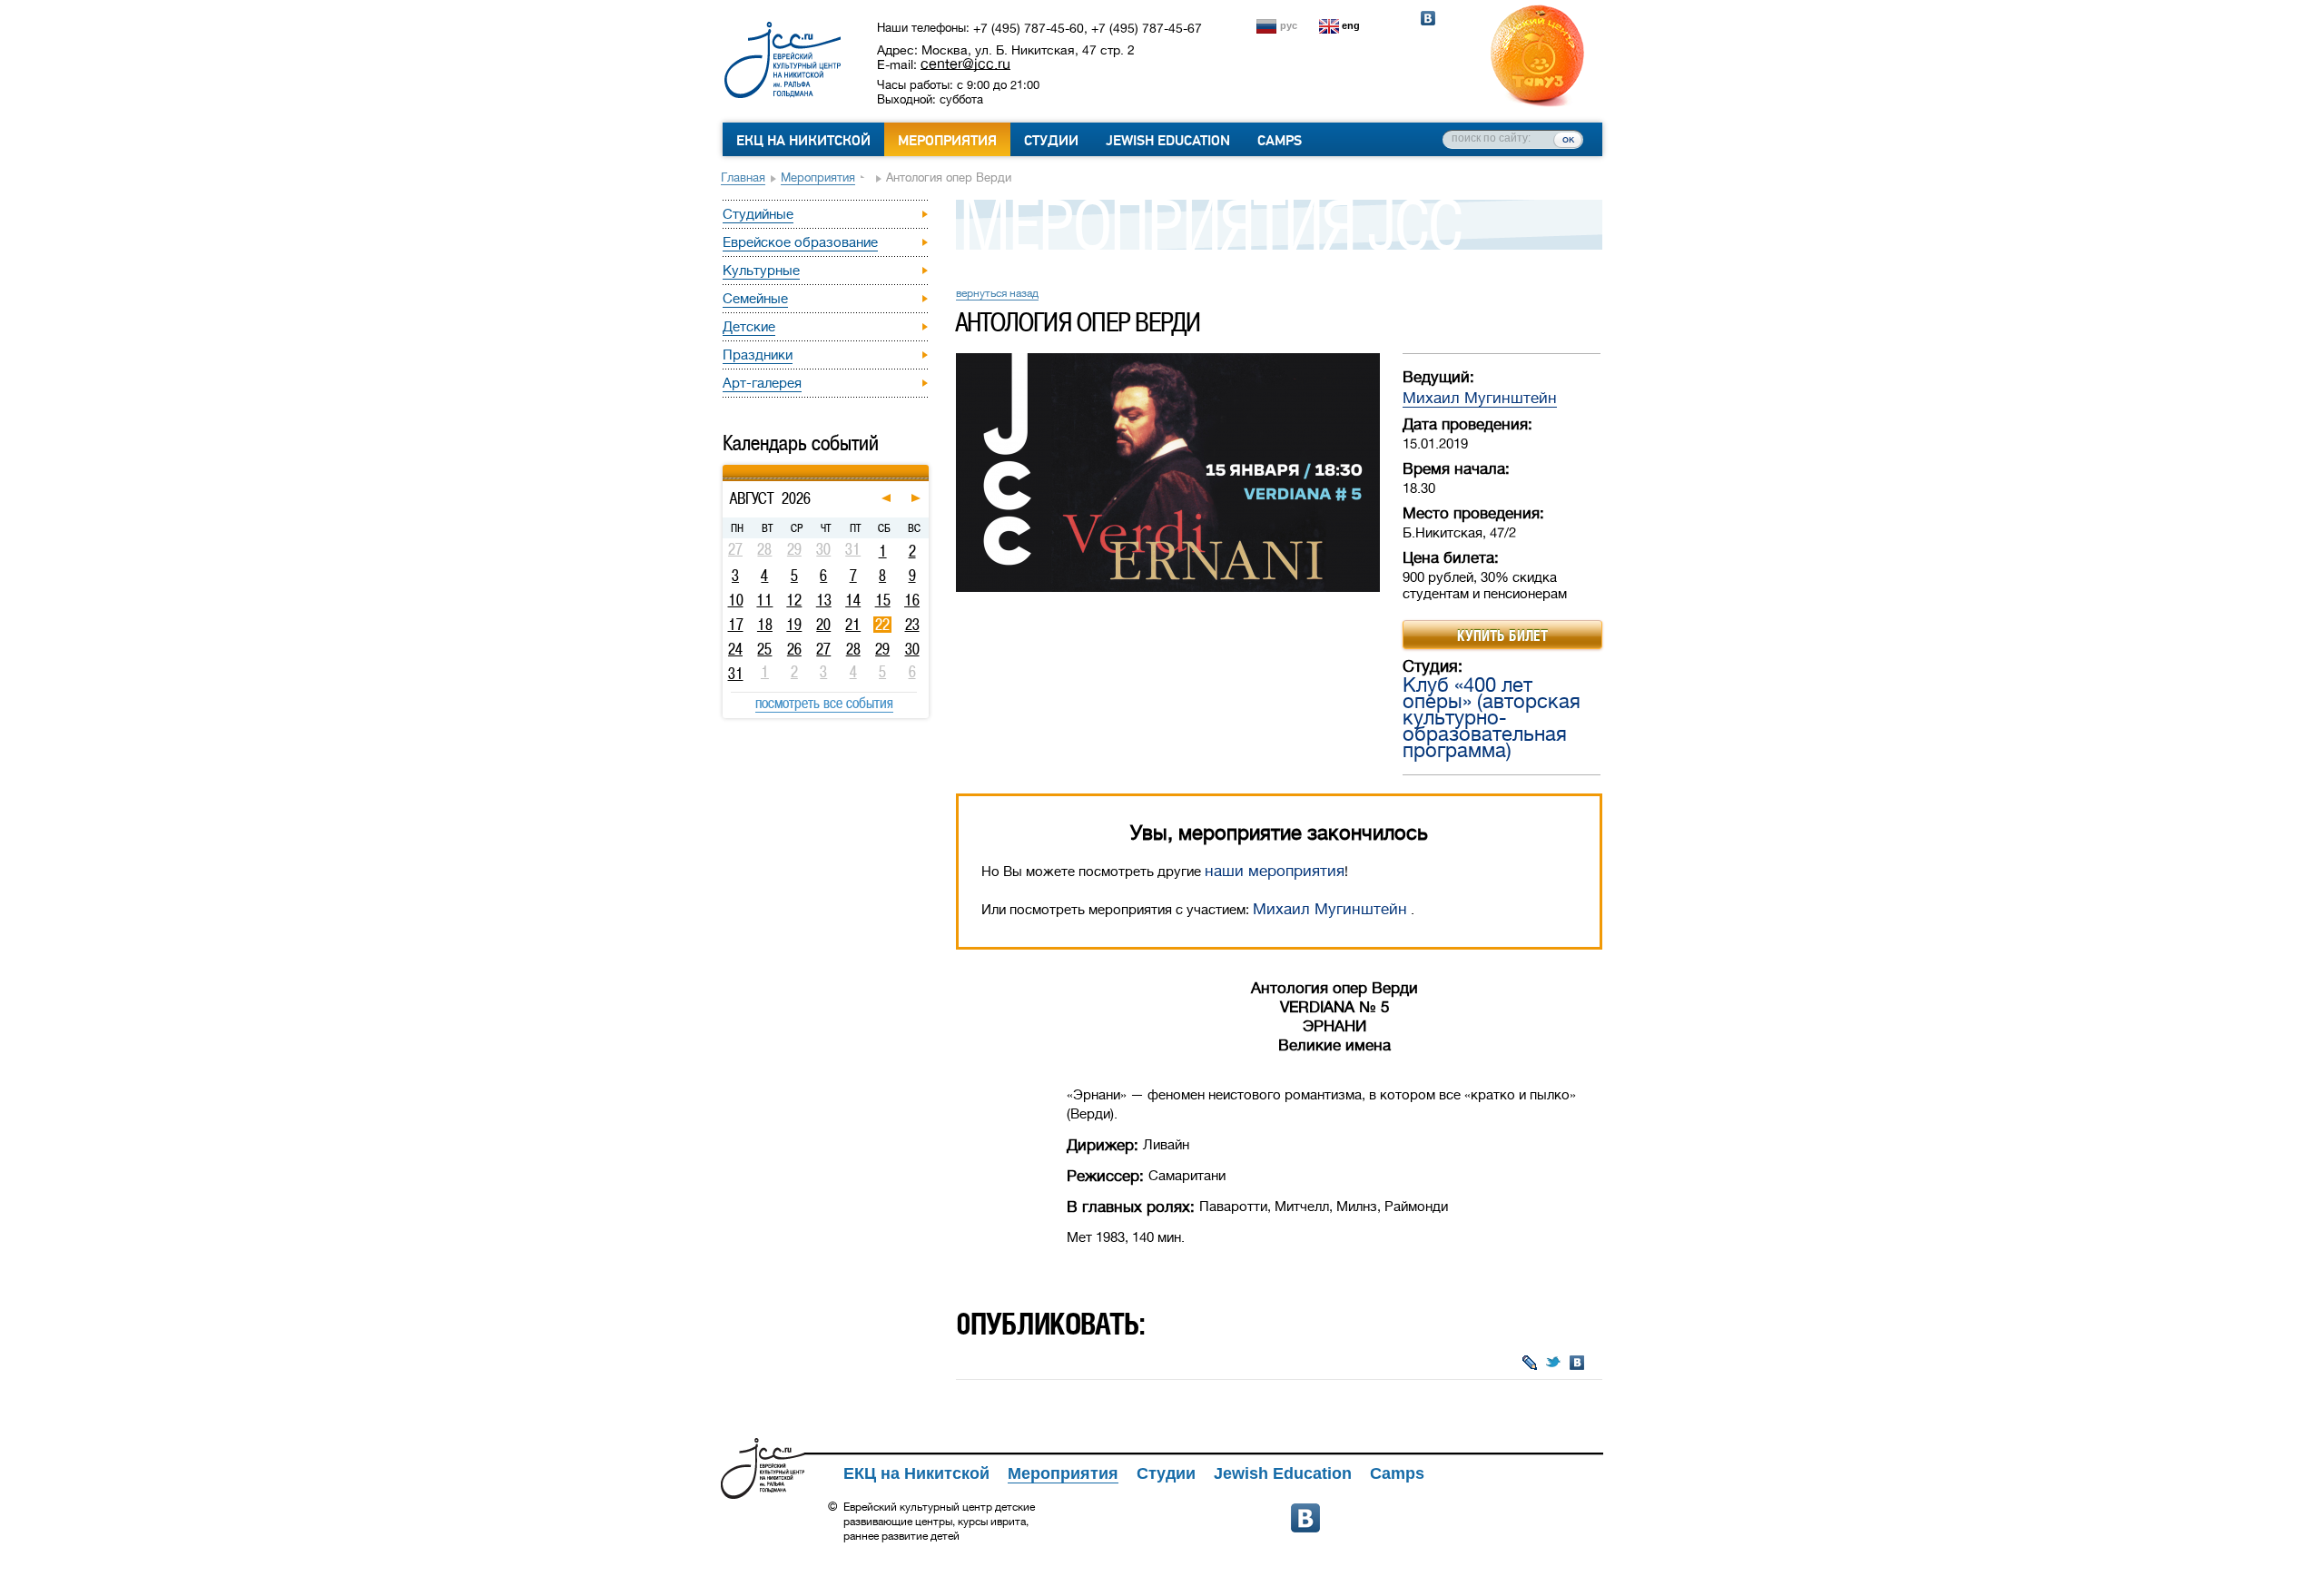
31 (736, 674)
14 (853, 600)
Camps (1280, 141)
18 (765, 625)
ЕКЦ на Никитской (803, 141)
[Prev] (725, 468)
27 (823, 649)
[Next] (926, 468)
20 (823, 625)
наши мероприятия (1275, 871)
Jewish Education (1168, 141)
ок (1568, 139)
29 (882, 649)
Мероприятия (947, 141)
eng (1351, 25)
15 (883, 600)
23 (912, 625)
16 (912, 600)
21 (853, 625)
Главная (743, 177)
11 (764, 600)
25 (764, 649)
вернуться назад (997, 293)
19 (794, 625)
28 (853, 649)
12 (794, 600)
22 (882, 625)
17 (736, 625)
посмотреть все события (824, 703)
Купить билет (1502, 635)
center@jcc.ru (965, 64)
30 (912, 649)
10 (736, 600)
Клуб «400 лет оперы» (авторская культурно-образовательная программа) (1492, 718)
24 (735, 649)
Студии (1051, 141)
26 (794, 649)
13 (824, 600)
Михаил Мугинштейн (1480, 398)
